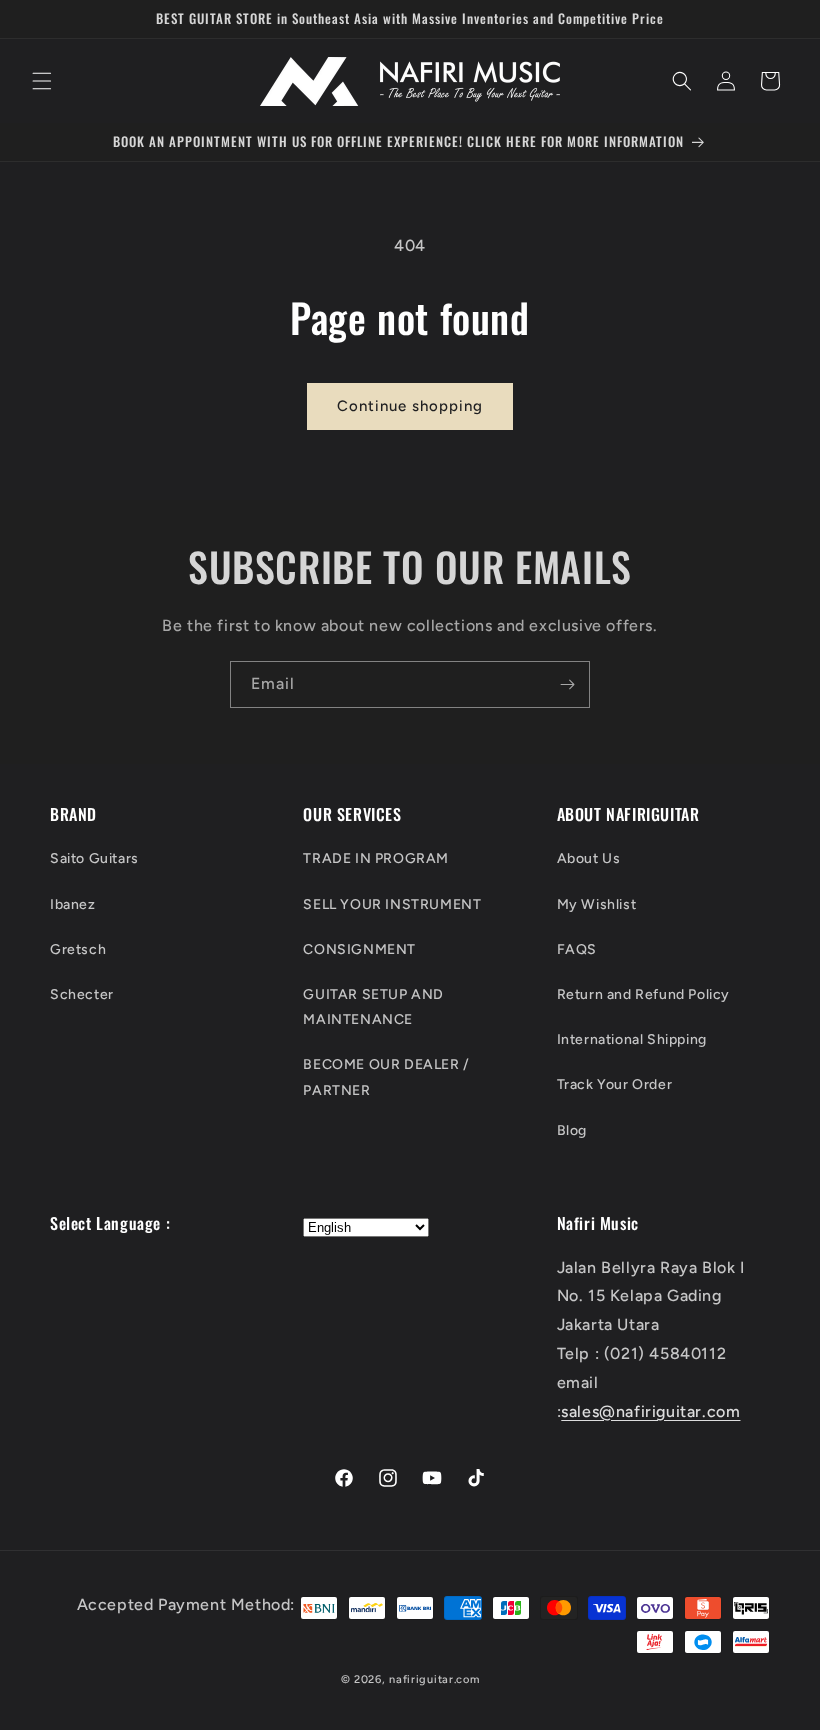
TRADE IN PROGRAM (376, 858)
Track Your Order (615, 1084)
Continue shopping (410, 406)
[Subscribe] (567, 684)
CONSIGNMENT (359, 949)
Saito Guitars (94, 858)
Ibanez (73, 904)
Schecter (82, 994)
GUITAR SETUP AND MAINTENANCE (373, 1007)
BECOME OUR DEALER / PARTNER (386, 1077)
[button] (42, 81)
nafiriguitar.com (434, 1679)
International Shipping (632, 1039)
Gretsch (78, 949)
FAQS (577, 949)
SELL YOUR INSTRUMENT (392, 904)
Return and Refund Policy (643, 994)
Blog (572, 1130)
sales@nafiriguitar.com (650, 1411)
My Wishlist (597, 904)
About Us (589, 858)
